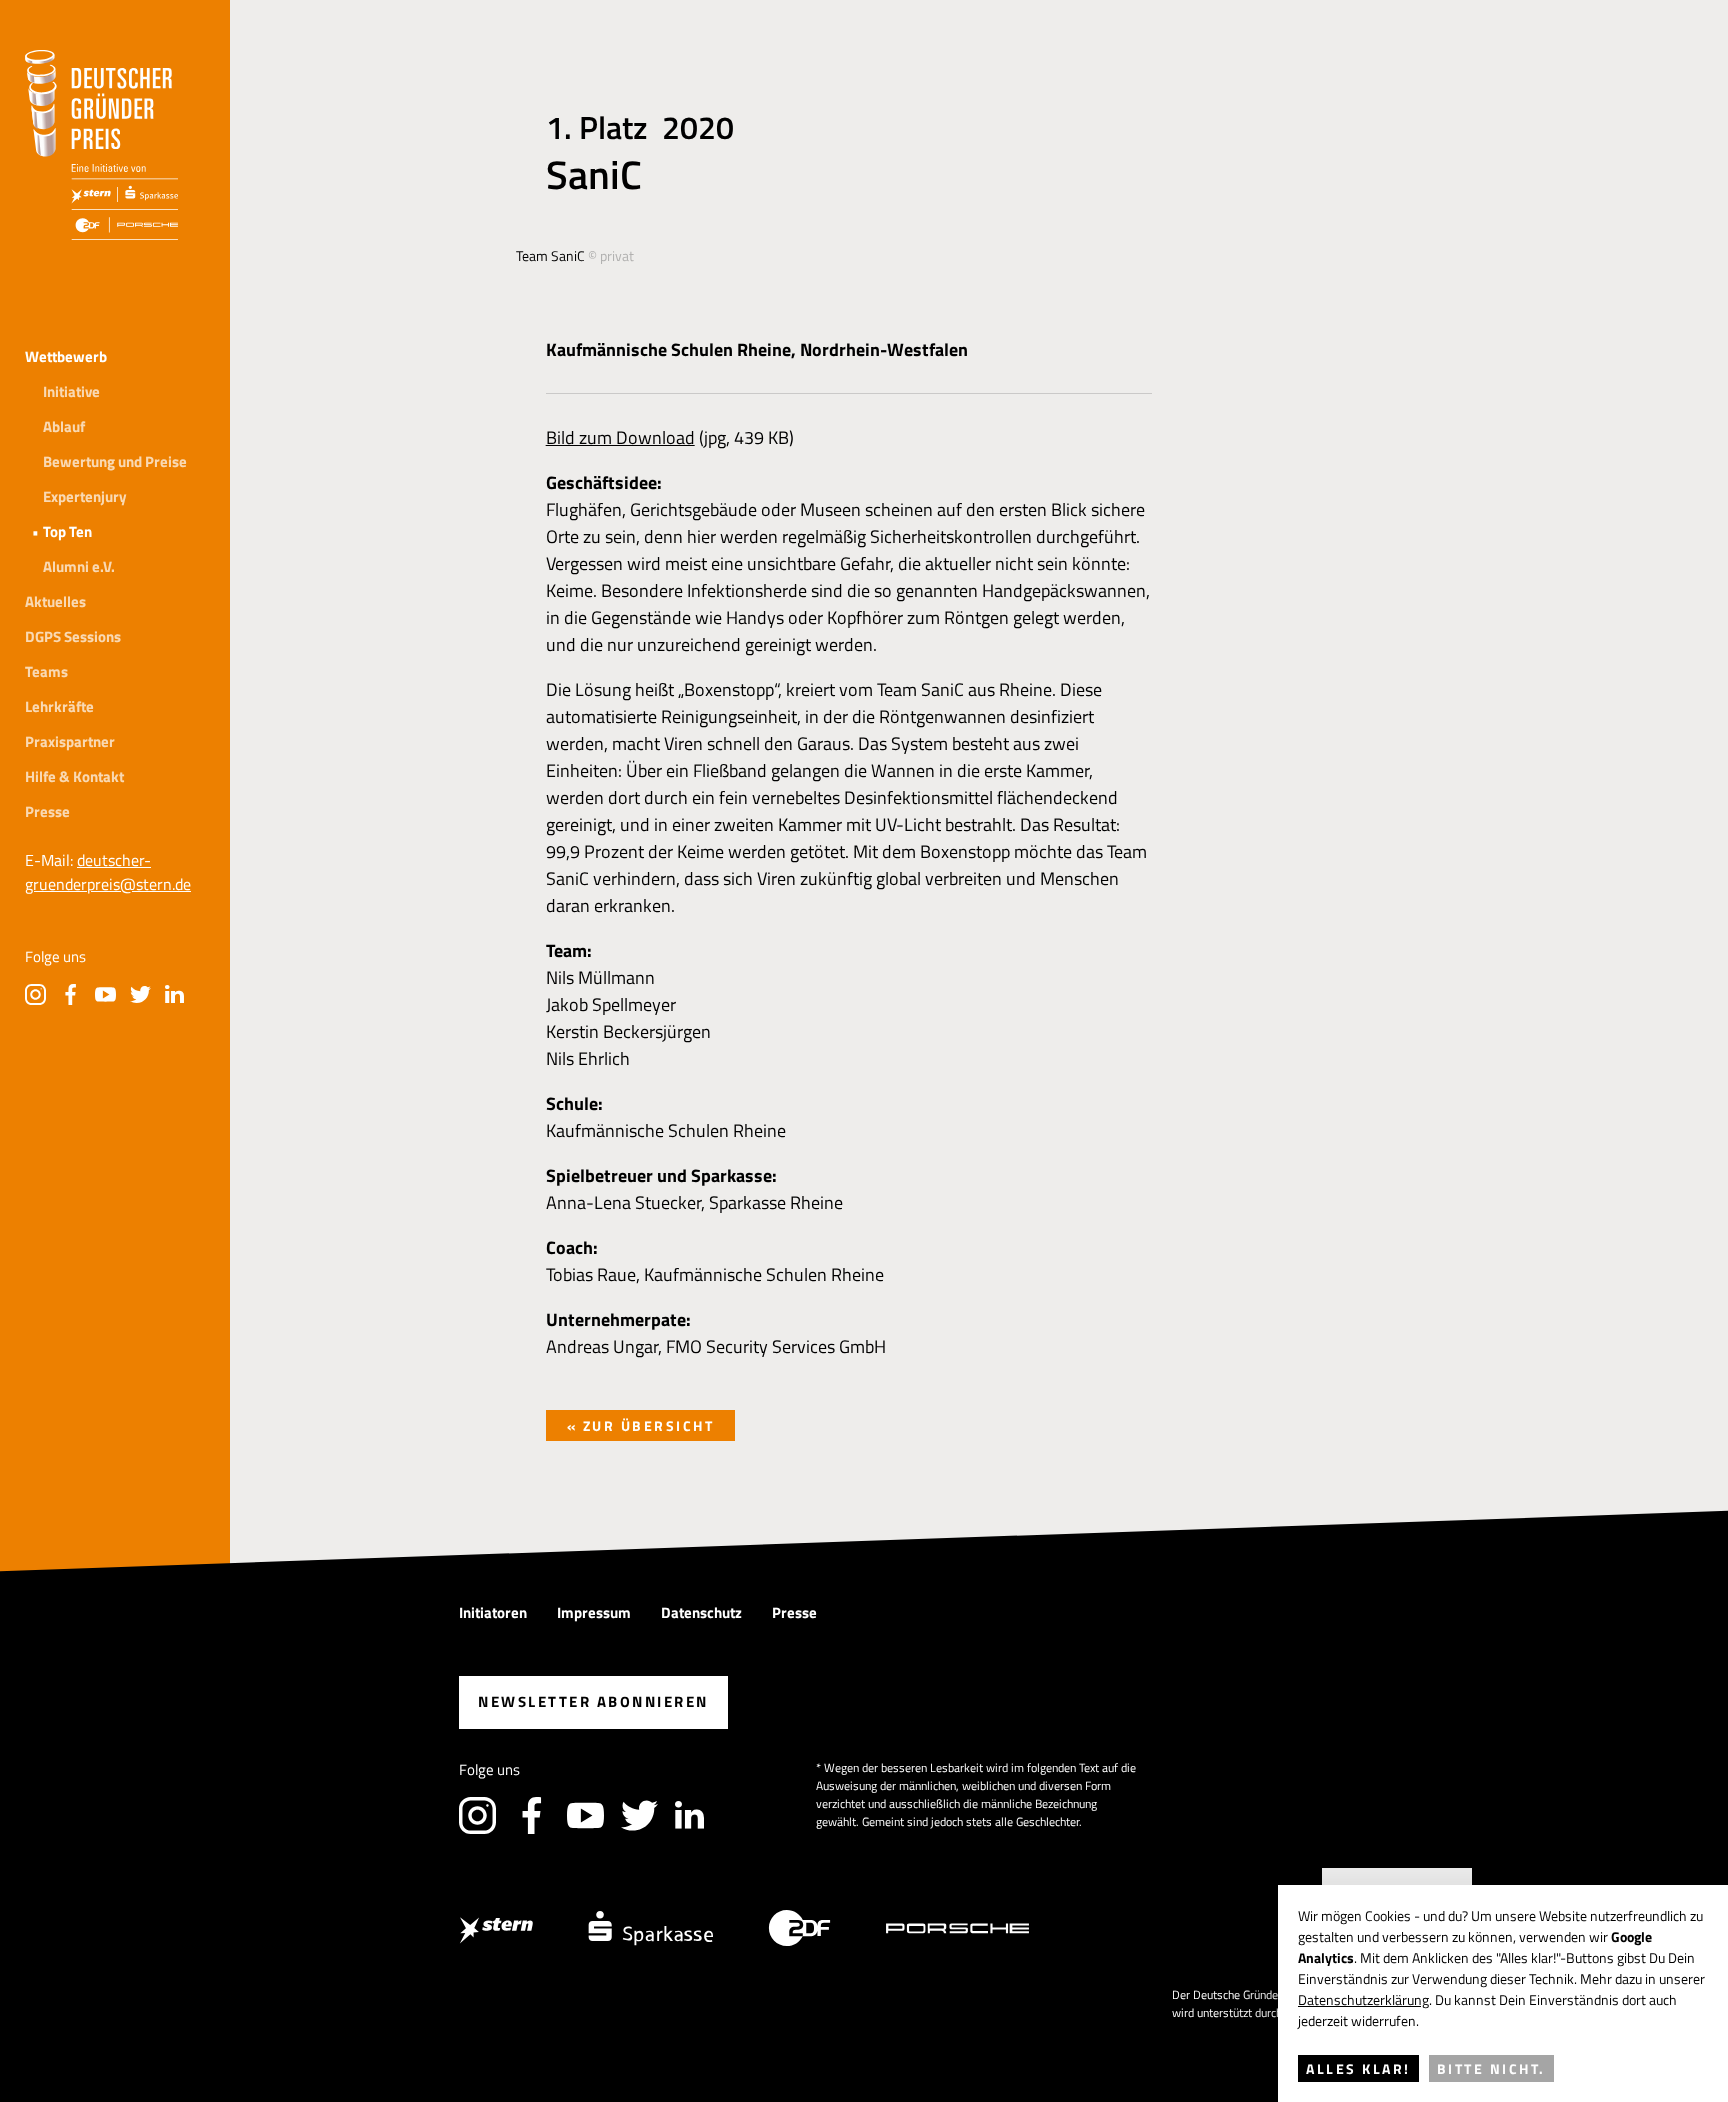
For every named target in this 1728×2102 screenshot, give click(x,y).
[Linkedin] (175, 994)
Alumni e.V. (79, 566)
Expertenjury (85, 496)
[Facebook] (70, 994)
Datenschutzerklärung (1363, 1999)
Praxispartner (70, 741)
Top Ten (67, 531)
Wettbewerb (66, 356)
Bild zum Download (620, 437)
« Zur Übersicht (641, 1425)
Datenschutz (701, 1612)
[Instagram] (35, 994)
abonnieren (593, 1701)
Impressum (594, 1612)
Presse (47, 811)
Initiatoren (493, 1612)
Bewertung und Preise (115, 461)
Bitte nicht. (1491, 2068)
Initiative (71, 391)
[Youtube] (105, 994)
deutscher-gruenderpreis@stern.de (108, 872)
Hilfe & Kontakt (74, 776)
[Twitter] (140, 994)
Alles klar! (1358, 2068)
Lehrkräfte (59, 706)
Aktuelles (55, 601)
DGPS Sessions (73, 636)
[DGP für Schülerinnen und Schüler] (101, 145)
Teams (46, 671)
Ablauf (64, 426)
